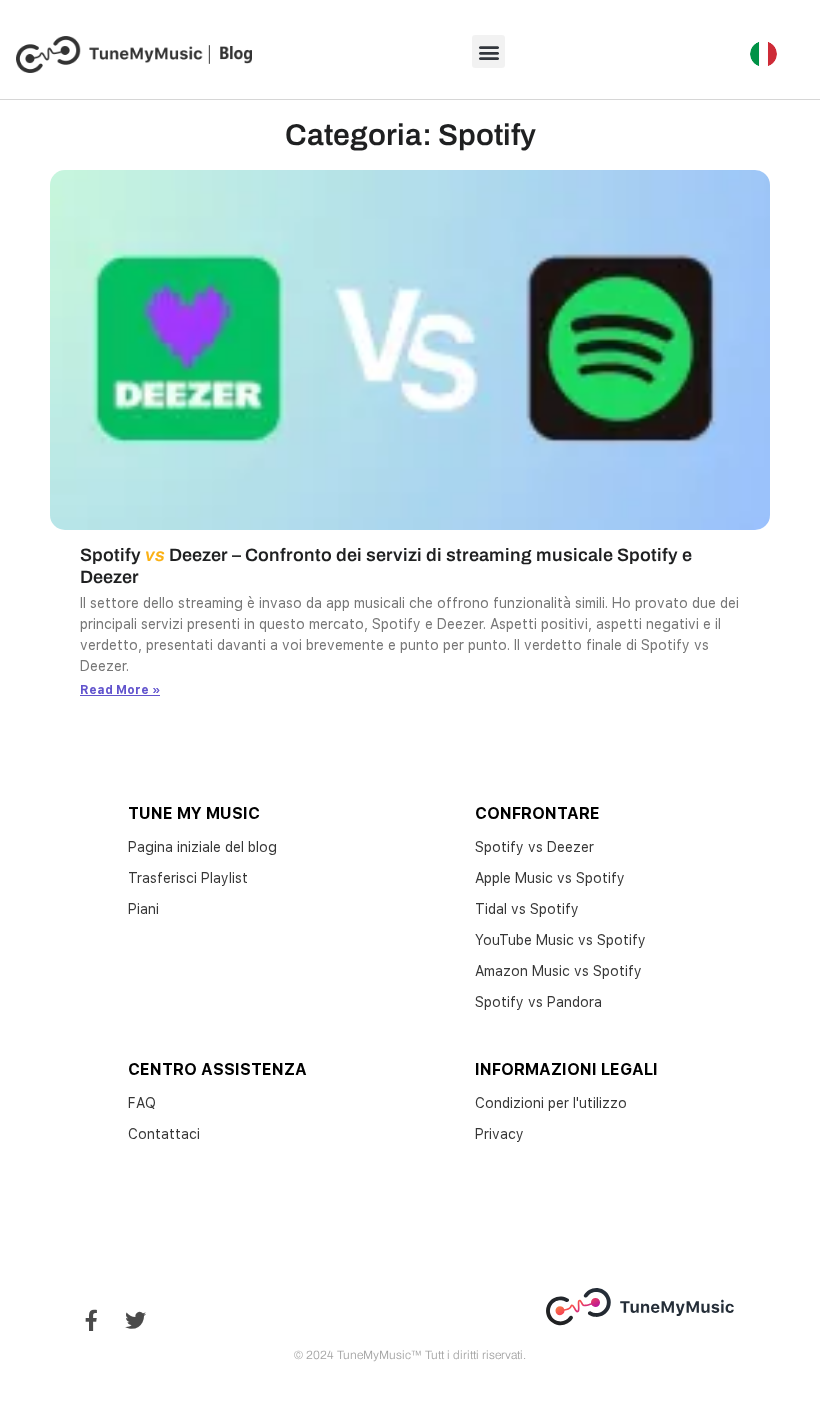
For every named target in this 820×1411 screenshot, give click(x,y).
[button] (488, 51)
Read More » (120, 690)
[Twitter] (135, 1320)
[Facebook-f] (91, 1320)
